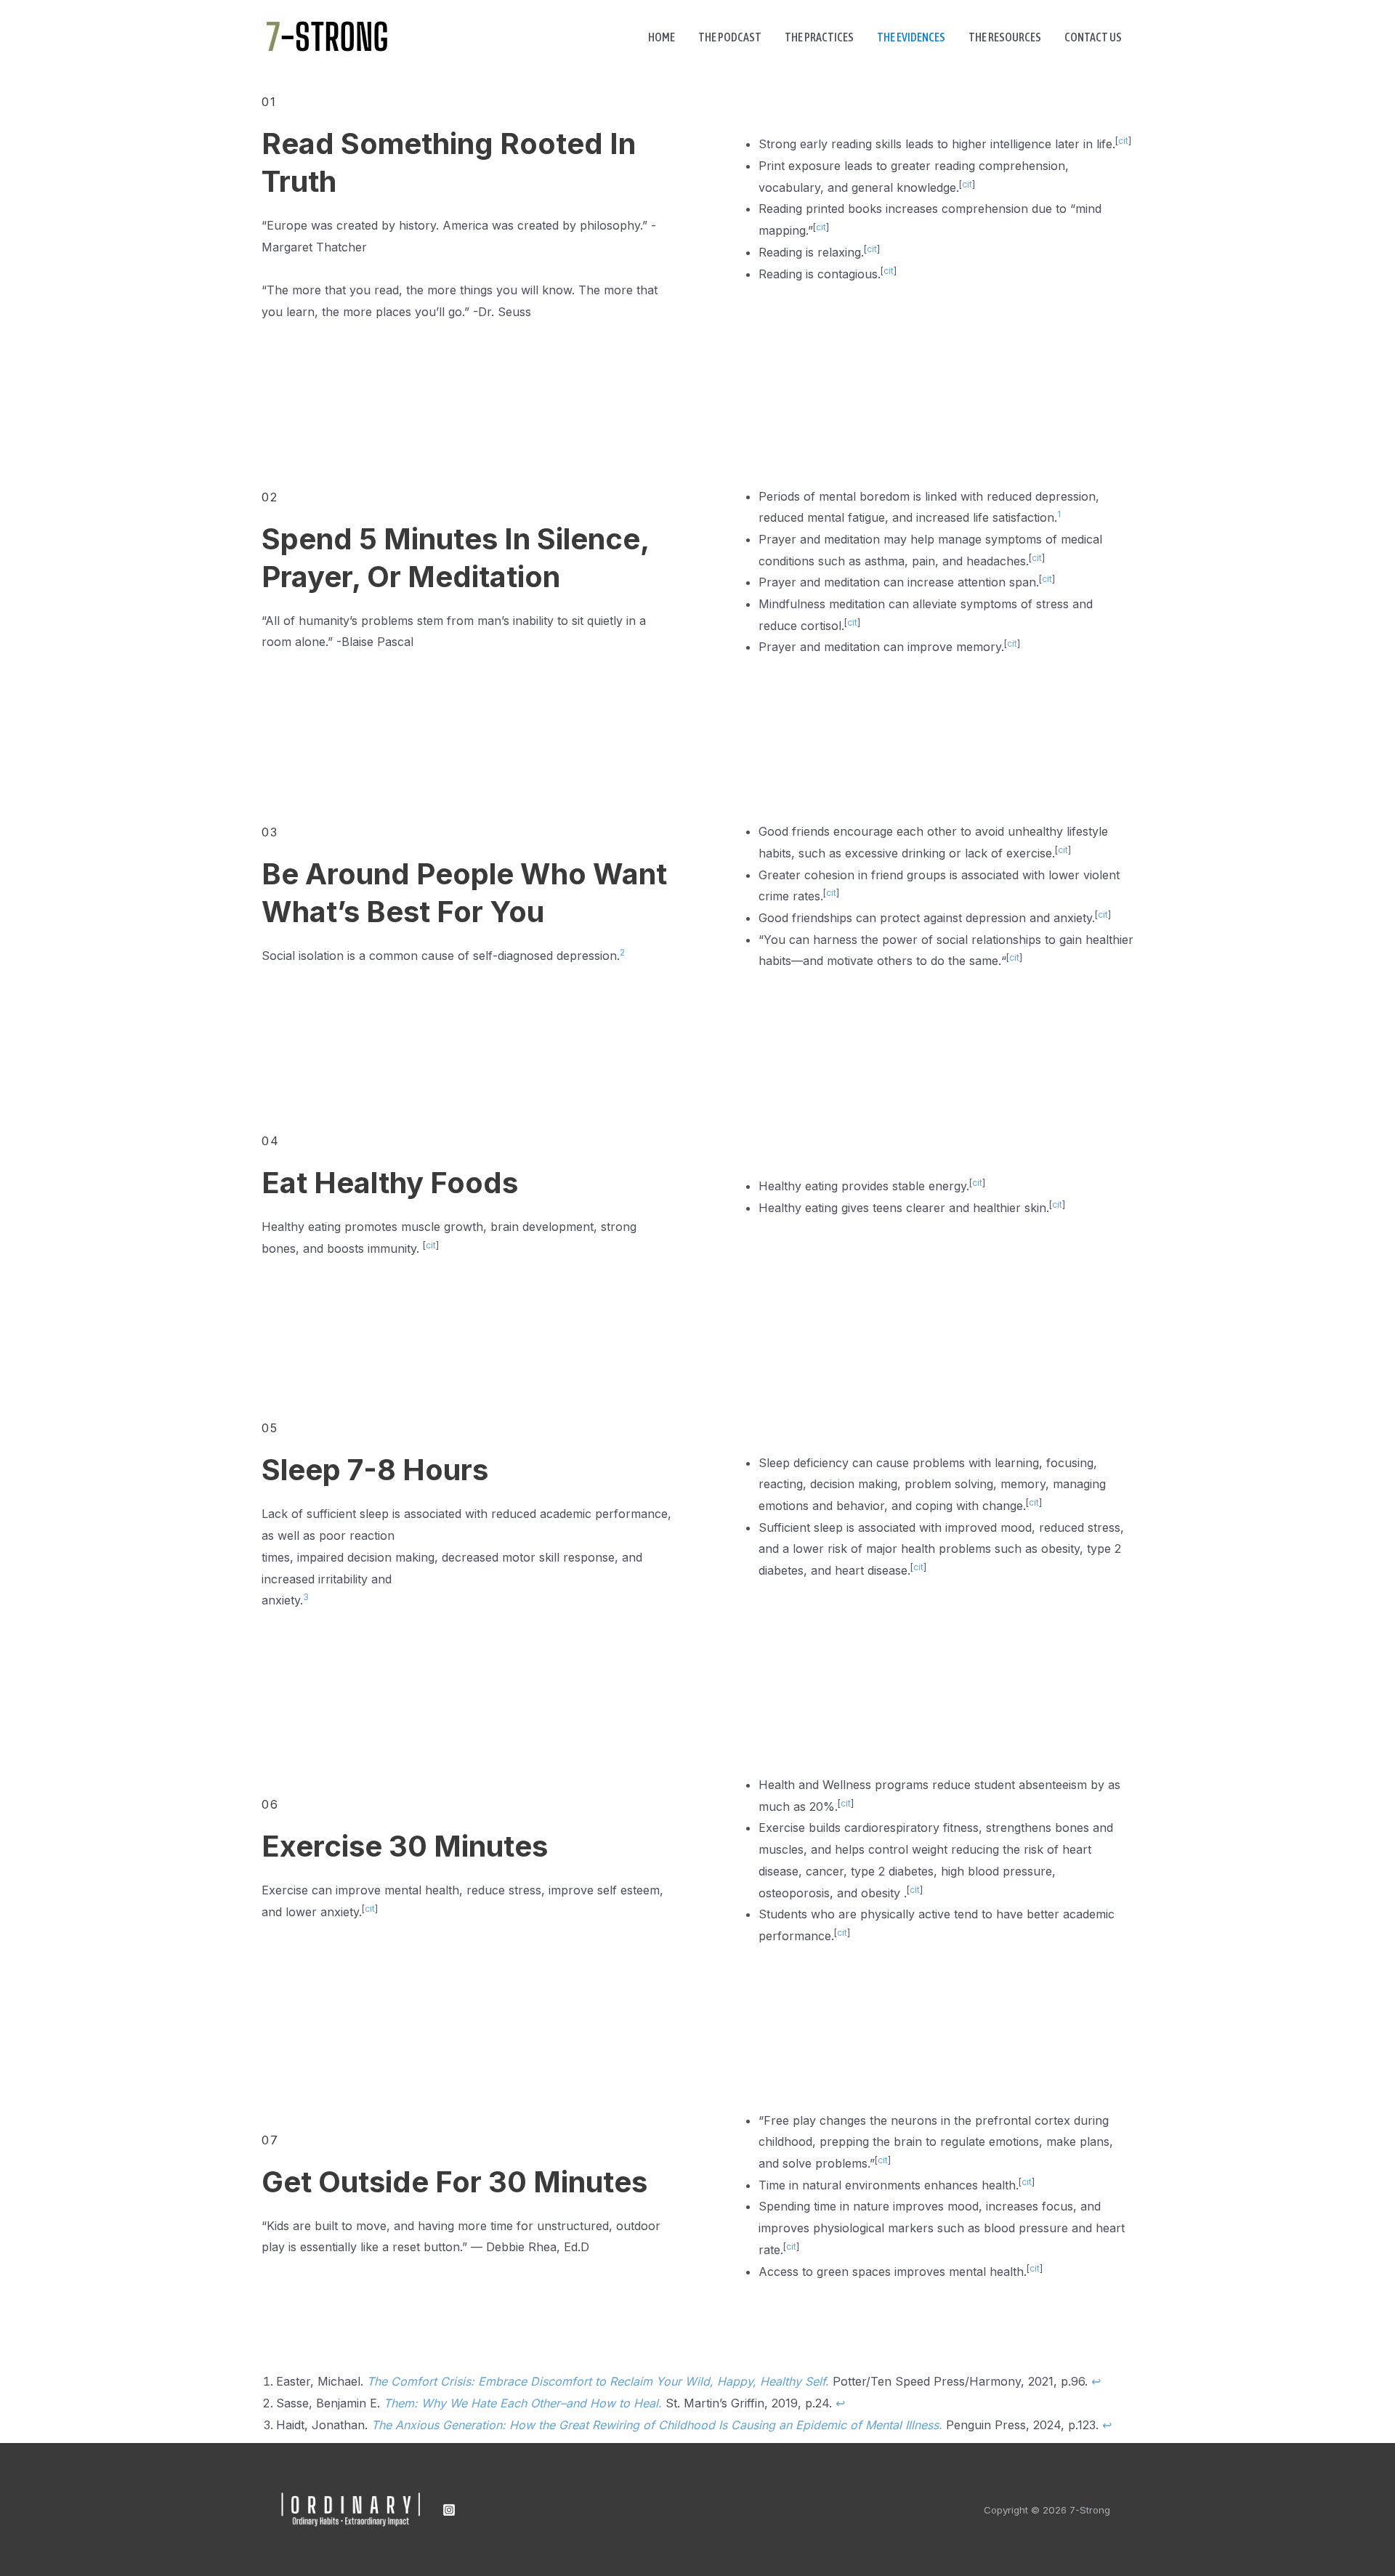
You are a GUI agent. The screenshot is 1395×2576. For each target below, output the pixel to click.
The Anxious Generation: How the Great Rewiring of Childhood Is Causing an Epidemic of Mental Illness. (657, 2425)
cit (1123, 141)
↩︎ (1096, 2381)
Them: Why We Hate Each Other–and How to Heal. (523, 2403)
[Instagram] (449, 2510)
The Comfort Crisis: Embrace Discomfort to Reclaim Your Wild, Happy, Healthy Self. (598, 2381)
